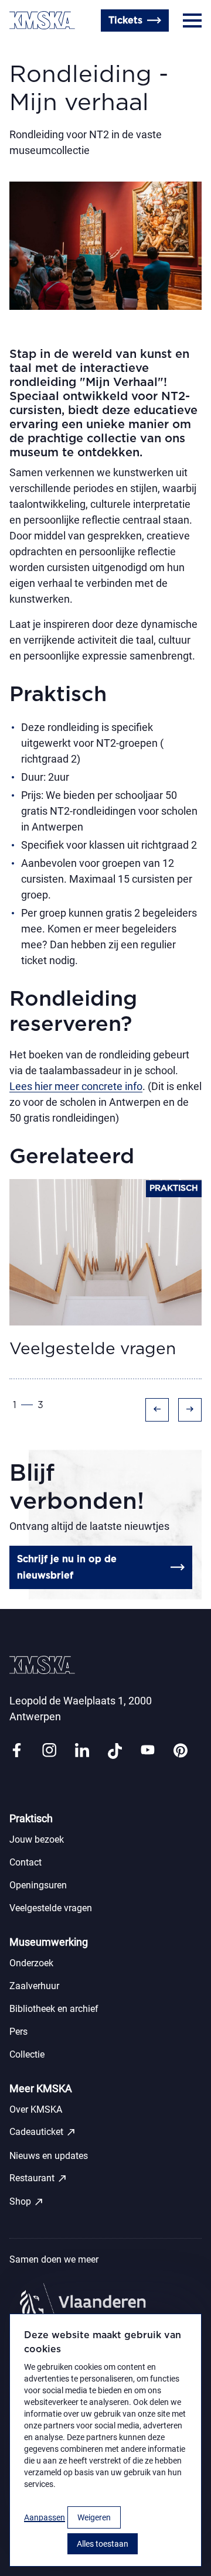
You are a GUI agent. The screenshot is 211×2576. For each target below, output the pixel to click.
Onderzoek (31, 1963)
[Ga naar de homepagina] (42, 20)
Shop (27, 2202)
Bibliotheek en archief (54, 2009)
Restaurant (38, 2178)
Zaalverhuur (34, 1986)
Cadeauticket (43, 2132)
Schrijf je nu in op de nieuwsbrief (67, 1567)
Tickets (125, 21)
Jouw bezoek (37, 1839)
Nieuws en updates (49, 2156)
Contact (28, 49)
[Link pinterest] (181, 1751)
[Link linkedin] (82, 1751)
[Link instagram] (49, 1751)
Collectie (27, 2054)
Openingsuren (88, 49)
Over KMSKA (36, 2109)
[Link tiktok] (115, 1751)
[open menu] (192, 21)
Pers (18, 2032)
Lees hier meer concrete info (76, 1086)
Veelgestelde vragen (51, 1908)
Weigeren (94, 2517)
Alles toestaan (103, 2544)
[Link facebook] (16, 1751)
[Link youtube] (148, 1751)
